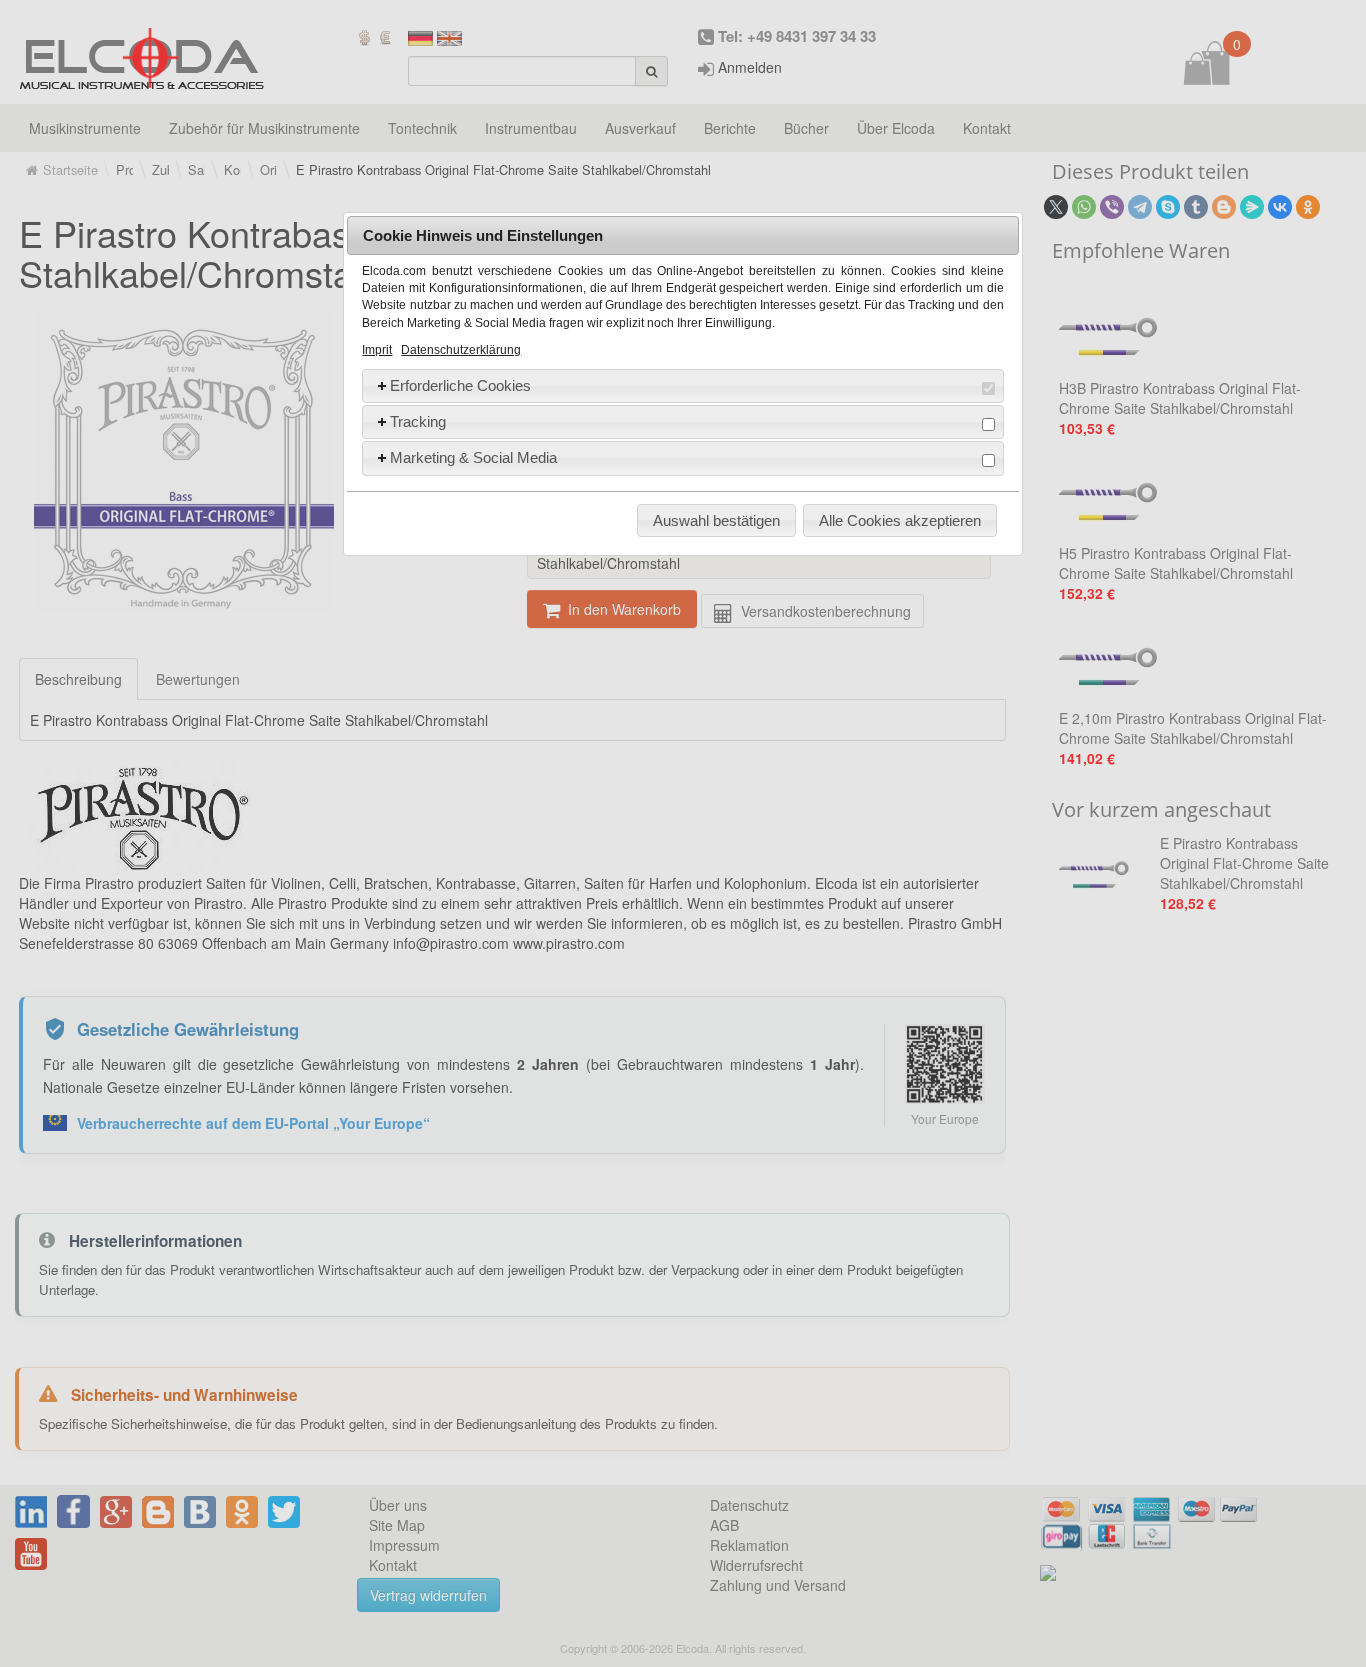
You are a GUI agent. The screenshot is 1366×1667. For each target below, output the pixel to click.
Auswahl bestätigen (716, 520)
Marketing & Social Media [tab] (473, 457)
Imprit (377, 350)
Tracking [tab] (418, 421)
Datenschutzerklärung (461, 350)
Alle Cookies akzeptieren (900, 520)
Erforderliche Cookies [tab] (460, 385)
